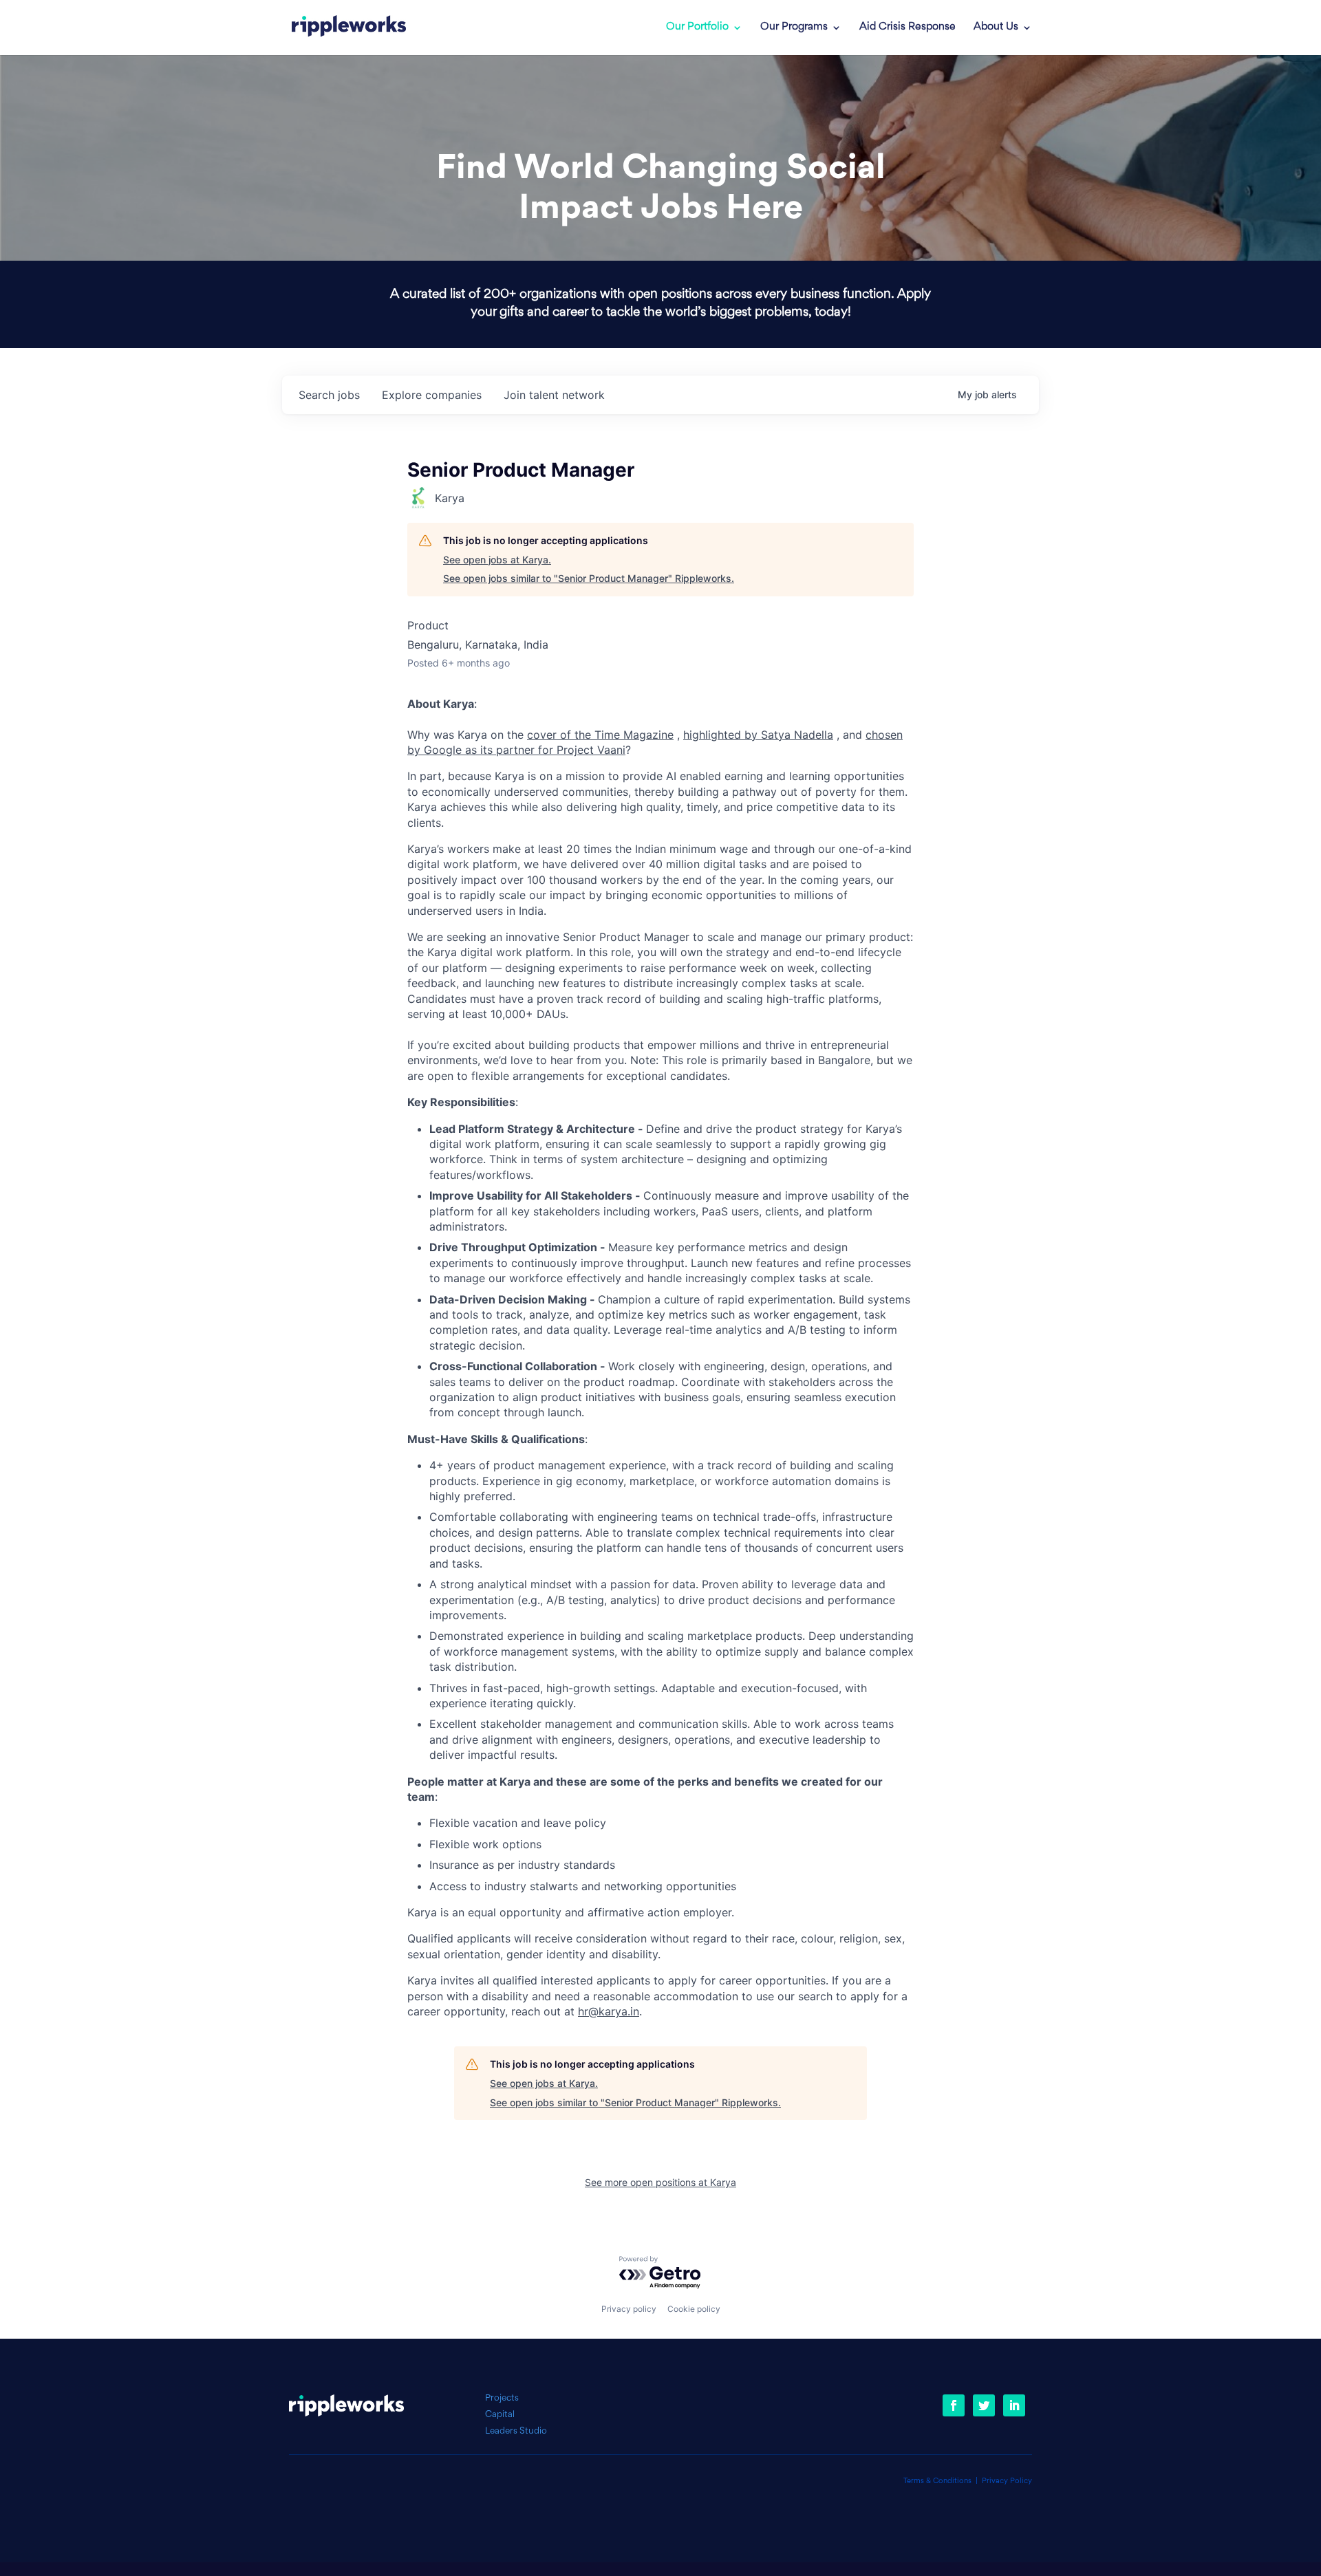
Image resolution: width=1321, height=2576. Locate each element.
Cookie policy (694, 2309)
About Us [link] (996, 28)
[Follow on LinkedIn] (1014, 2405)
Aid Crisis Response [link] (907, 28)
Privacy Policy (1007, 2481)
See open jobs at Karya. (497, 560)
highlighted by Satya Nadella (758, 735)
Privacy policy (629, 2309)
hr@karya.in (609, 2011)
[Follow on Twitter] (984, 2405)
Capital (500, 2415)
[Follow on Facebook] (954, 2405)
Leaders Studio (516, 2431)
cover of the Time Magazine (600, 735)
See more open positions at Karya (660, 2182)
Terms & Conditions (937, 2481)
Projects (502, 2398)
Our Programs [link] (794, 28)
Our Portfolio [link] (697, 28)
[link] (349, 28)
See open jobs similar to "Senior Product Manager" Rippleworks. (589, 578)
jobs (329, 395)
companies (432, 395)
